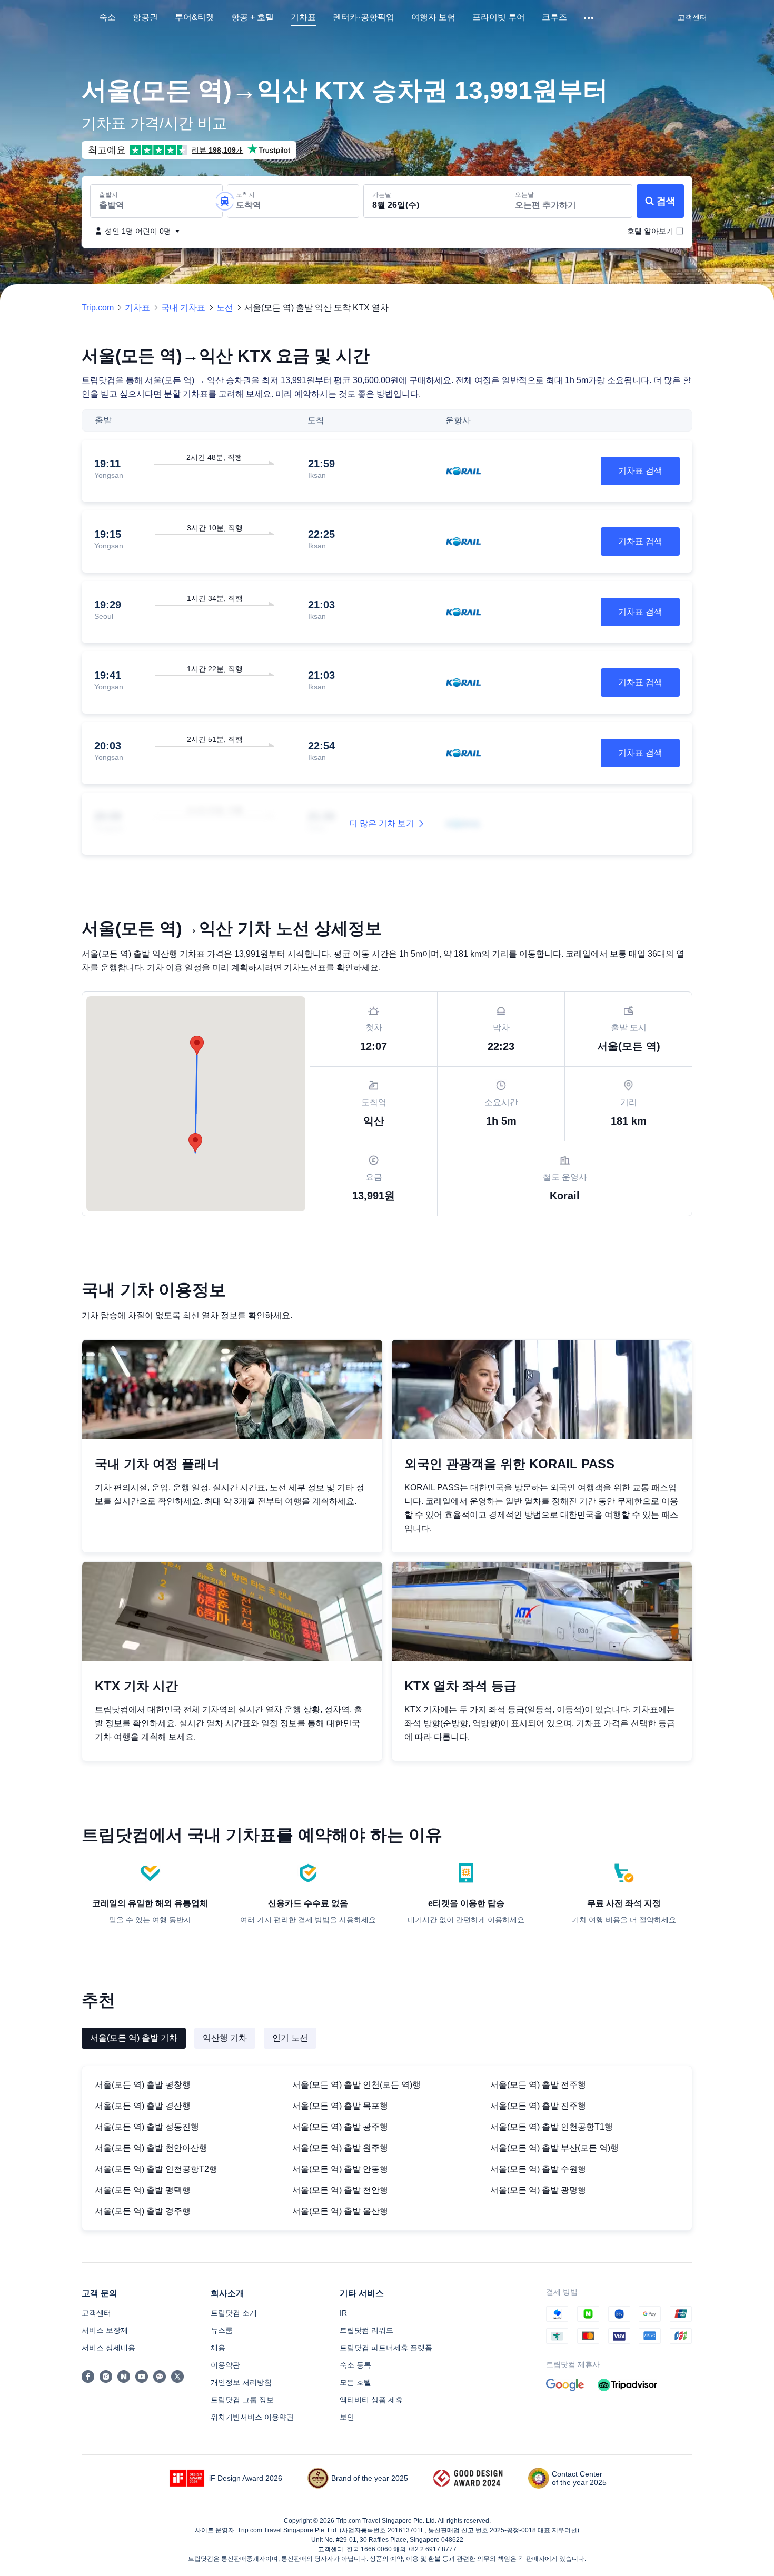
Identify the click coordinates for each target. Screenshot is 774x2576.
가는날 (382, 195)
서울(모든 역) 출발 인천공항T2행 (156, 2169)
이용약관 (225, 2365)
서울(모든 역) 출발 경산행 (143, 2106)
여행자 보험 (433, 17)
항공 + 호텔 (252, 17)
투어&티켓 (195, 17)
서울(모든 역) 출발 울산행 (340, 2211)
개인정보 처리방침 (241, 2382)
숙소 (107, 17)
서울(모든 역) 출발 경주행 (143, 2211)
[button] (589, 18)
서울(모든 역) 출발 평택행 (143, 2190)
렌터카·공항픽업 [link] (364, 17)
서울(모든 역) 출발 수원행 (538, 2169)
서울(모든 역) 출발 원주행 (340, 2148)
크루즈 (554, 17)
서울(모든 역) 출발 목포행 (340, 2106)
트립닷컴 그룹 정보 (242, 2400)
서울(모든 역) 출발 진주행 (538, 2106)
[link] (692, 17)
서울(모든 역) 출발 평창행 (143, 2085)
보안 (347, 2417)
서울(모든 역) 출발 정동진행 (147, 2127)
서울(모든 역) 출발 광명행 (538, 2190)
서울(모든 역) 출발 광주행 (340, 2127)
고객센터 (96, 2313)
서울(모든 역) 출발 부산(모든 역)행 (554, 2148)
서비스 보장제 (105, 2330)
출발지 (108, 195)
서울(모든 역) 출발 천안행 (340, 2190)
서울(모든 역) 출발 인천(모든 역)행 (356, 2085)
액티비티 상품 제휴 (371, 2400)
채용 (218, 2348)
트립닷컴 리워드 (366, 2330)
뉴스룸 (222, 2330)
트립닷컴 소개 (234, 2313)
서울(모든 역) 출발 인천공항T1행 (552, 2127)
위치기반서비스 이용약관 (252, 2417)
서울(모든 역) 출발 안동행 (340, 2169)
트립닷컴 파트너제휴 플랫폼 (386, 2348)
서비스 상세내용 (108, 2348)
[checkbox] (650, 231)
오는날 (524, 195)
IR (343, 2313)
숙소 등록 (355, 2365)
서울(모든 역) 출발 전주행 (538, 2085)
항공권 (145, 17)
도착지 (245, 195)
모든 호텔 (355, 2382)
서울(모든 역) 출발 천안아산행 (151, 2148)
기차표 (303, 17)
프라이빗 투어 (499, 17)
